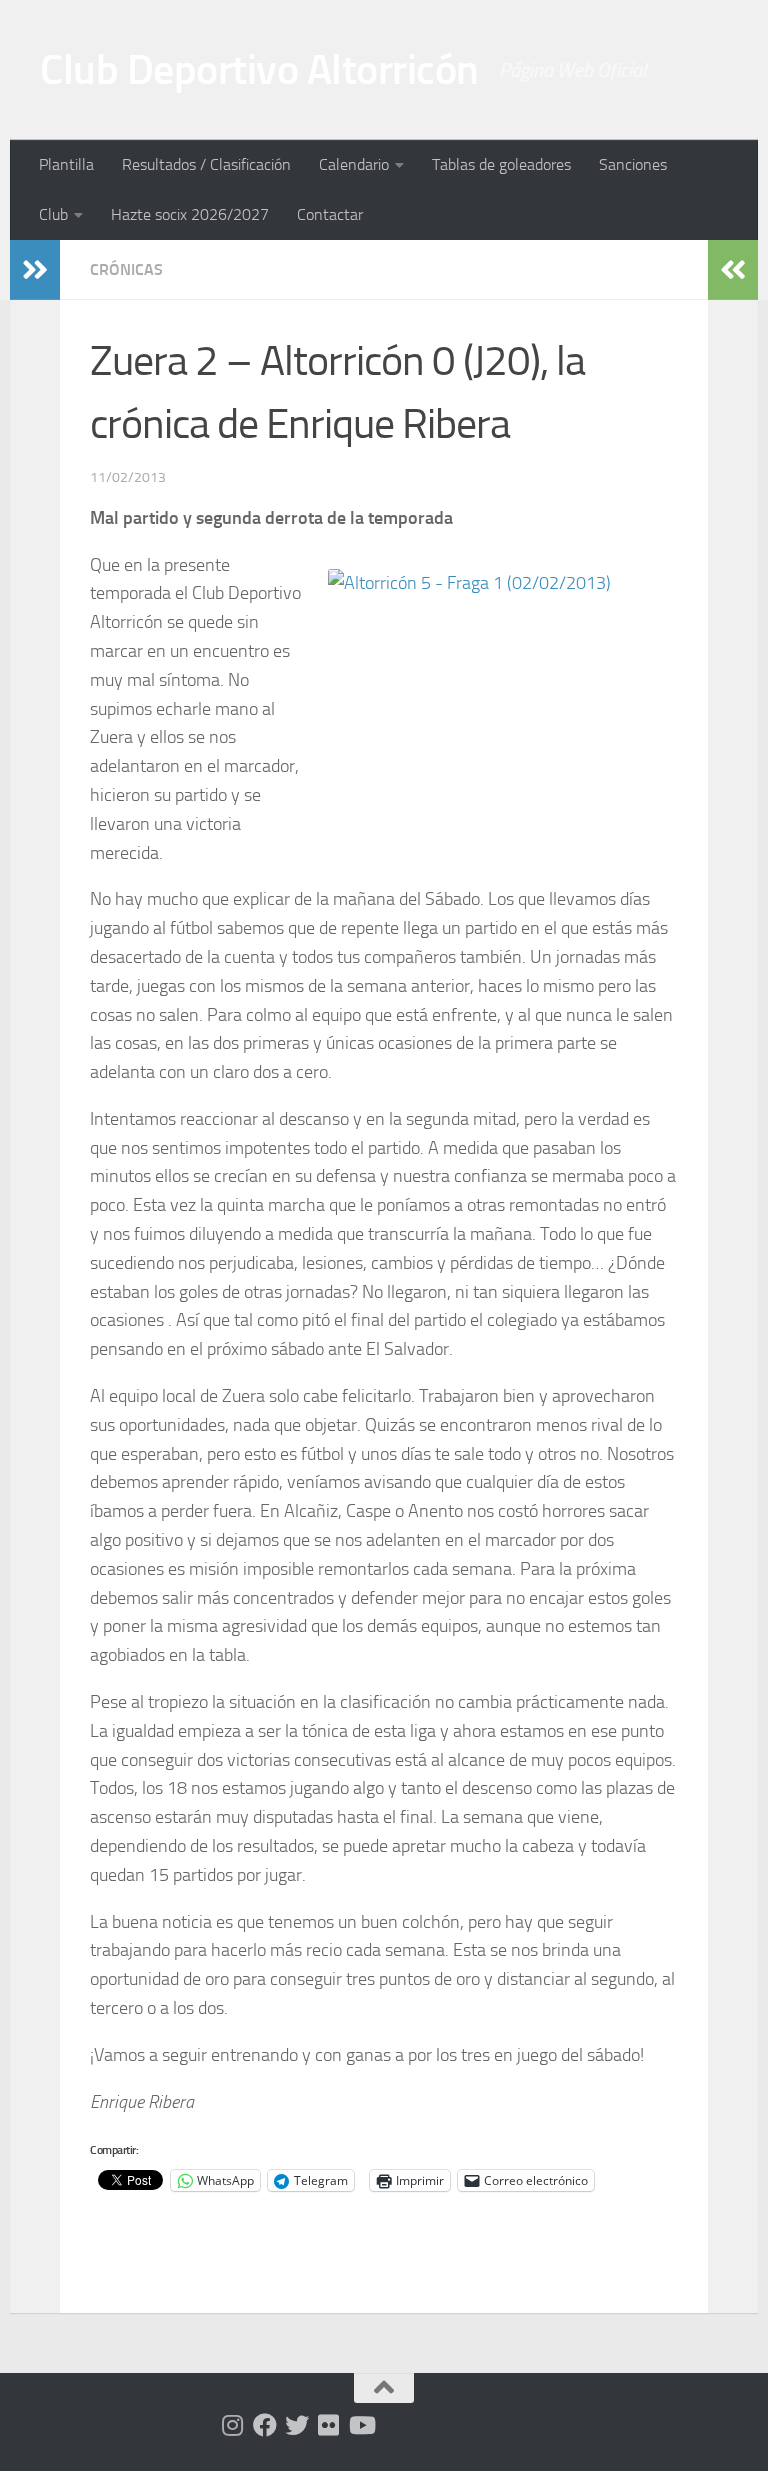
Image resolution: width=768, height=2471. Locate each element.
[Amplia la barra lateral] (35, 270)
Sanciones (633, 164)
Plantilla (66, 164)
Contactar (330, 214)
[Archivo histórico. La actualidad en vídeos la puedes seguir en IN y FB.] (361, 2425)
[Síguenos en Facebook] (265, 2425)
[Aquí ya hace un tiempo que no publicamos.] (297, 2425)
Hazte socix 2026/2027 (190, 214)
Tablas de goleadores (501, 164)
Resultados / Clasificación (206, 164)
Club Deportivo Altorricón (259, 70)
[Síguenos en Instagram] (233, 2425)
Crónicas (126, 269)
